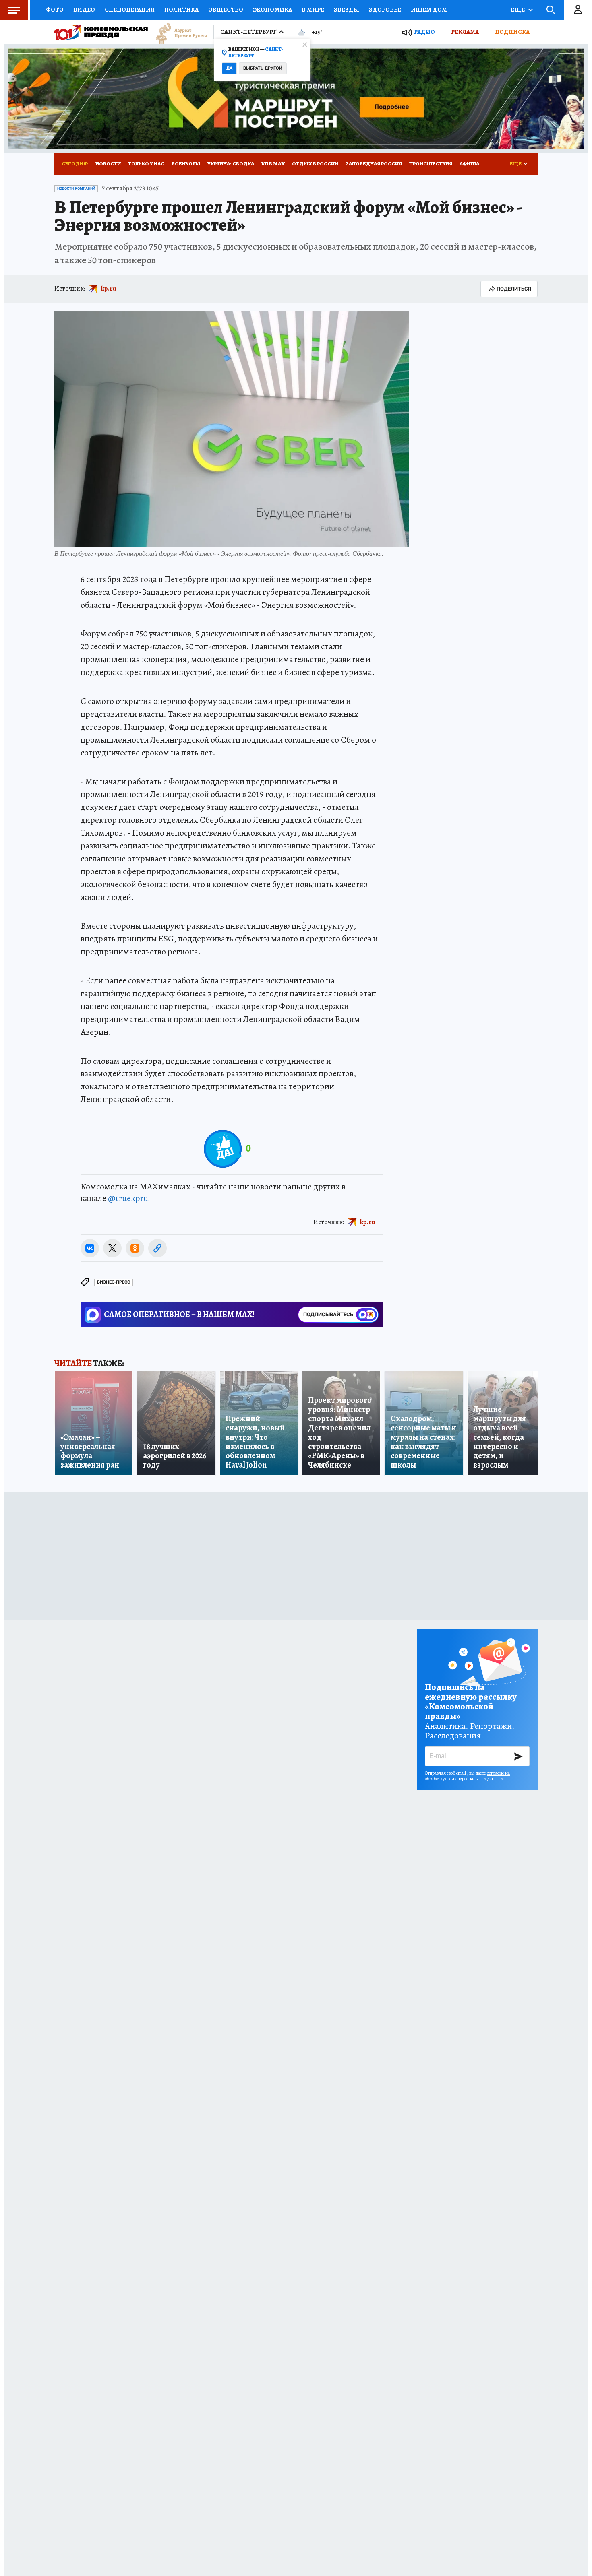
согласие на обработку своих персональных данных (467, 1776)
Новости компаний (76, 188)
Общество (226, 10)
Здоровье (385, 10)
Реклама (465, 32)
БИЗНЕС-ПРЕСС (114, 1282)
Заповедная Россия (374, 164)
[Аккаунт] (578, 10)
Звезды (347, 10)
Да (229, 68)
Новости (108, 164)
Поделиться (514, 289)
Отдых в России (315, 164)
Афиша (469, 164)
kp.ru (109, 289)
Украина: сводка (231, 164)
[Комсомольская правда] (101, 32)
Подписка (512, 32)
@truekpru (128, 1198)
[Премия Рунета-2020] (178, 32)
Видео (84, 10)
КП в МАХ (273, 164)
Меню (14, 10)
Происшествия (431, 164)
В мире (313, 10)
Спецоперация (130, 10)
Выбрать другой (263, 68)
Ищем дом (429, 10)
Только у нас (146, 164)
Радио (424, 32)
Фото (55, 10)
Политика (181, 10)
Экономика (272, 10)
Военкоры (186, 164)
